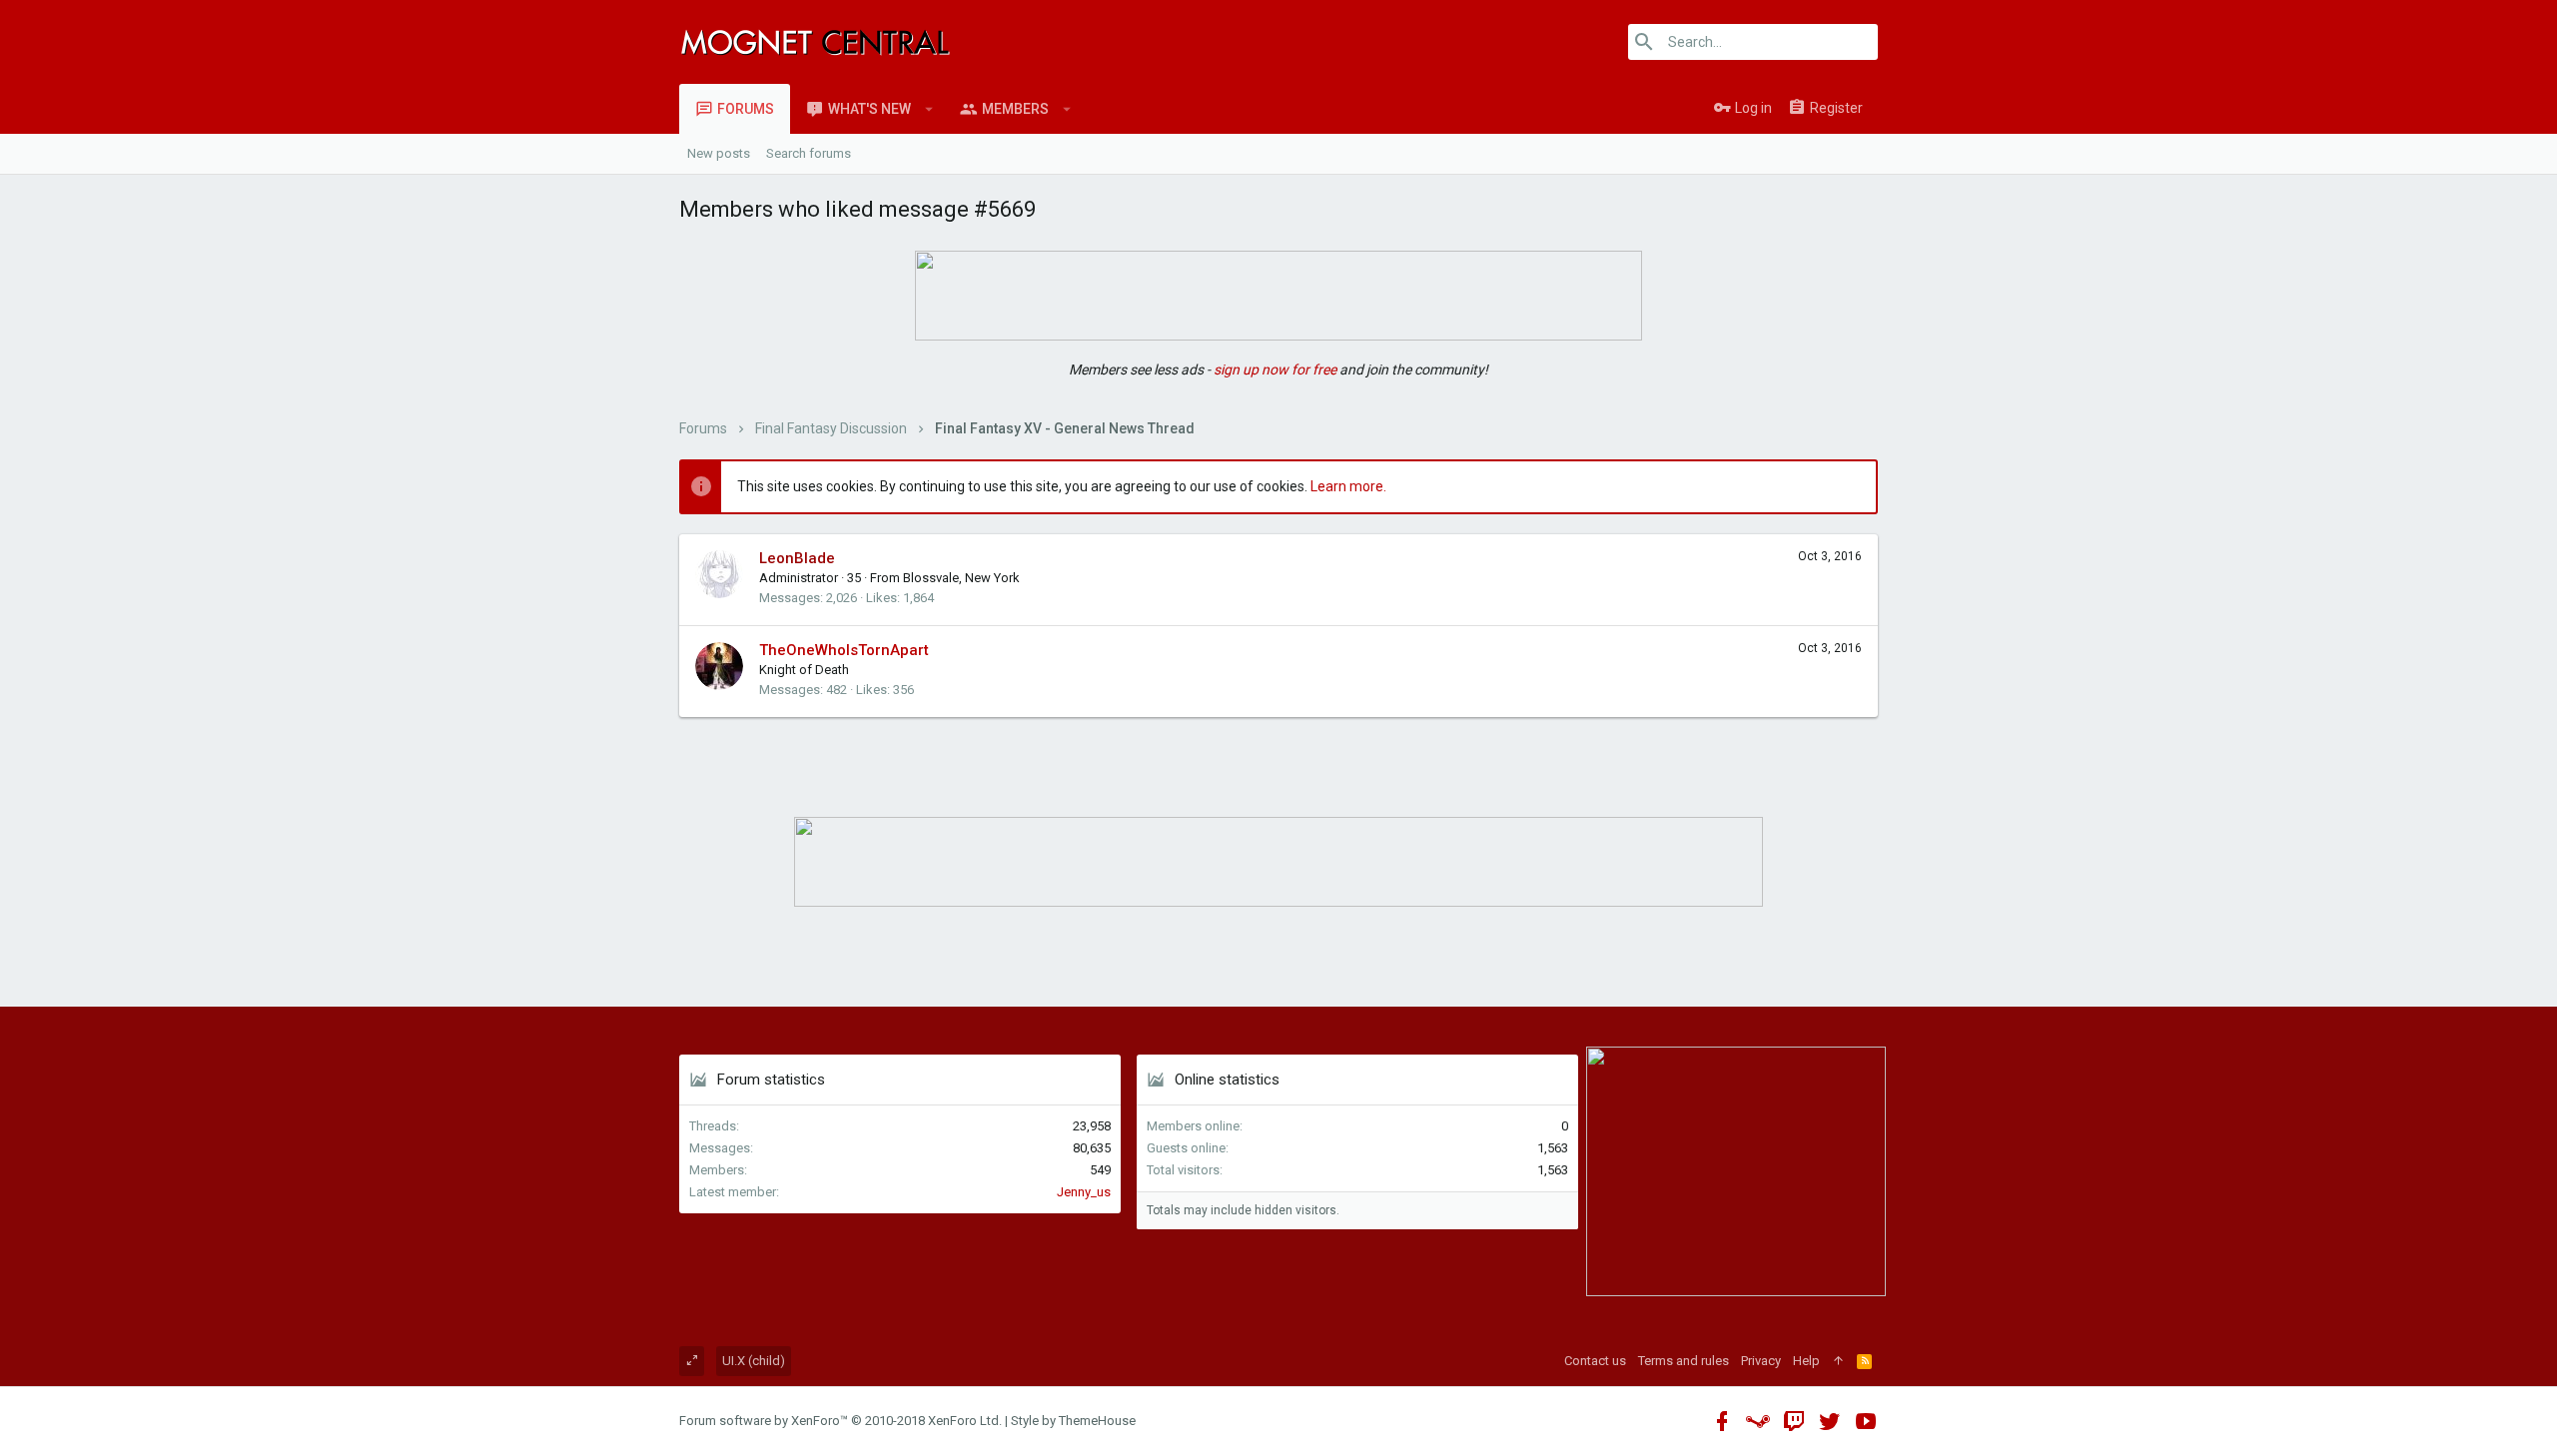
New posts (719, 153)
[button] (929, 109)
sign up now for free (1275, 369)
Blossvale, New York (961, 578)
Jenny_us (1084, 1192)
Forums (746, 109)
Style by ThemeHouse (1073, 1421)
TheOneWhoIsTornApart (844, 650)
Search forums (809, 153)
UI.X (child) (754, 1361)
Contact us (1595, 1361)
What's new (869, 109)
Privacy (1761, 1361)
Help (1806, 1361)
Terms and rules (1684, 1361)
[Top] (1838, 1361)
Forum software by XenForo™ (841, 1421)
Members (1015, 109)
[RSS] (1864, 1361)
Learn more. (1348, 486)
